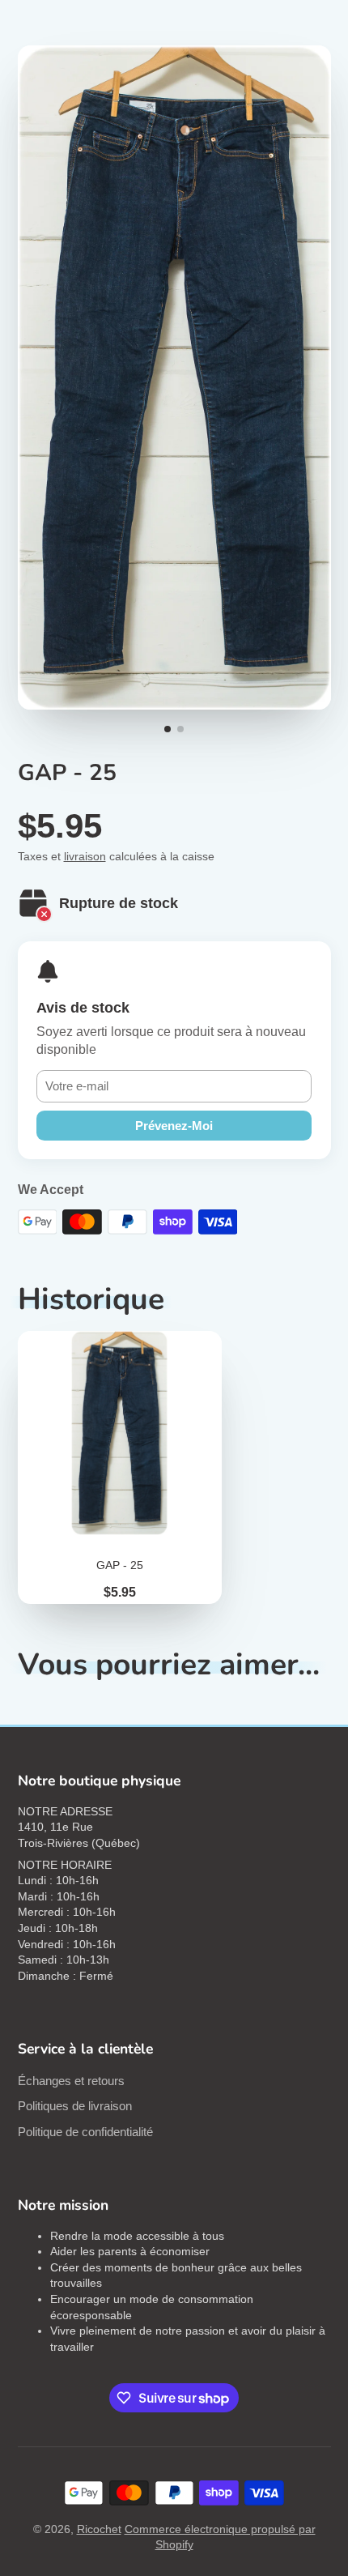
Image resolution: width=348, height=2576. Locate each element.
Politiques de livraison (75, 2106)
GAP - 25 (120, 1467)
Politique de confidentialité (85, 2132)
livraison (85, 856)
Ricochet (99, 2529)
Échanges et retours (71, 2081)
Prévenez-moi (174, 1126)
